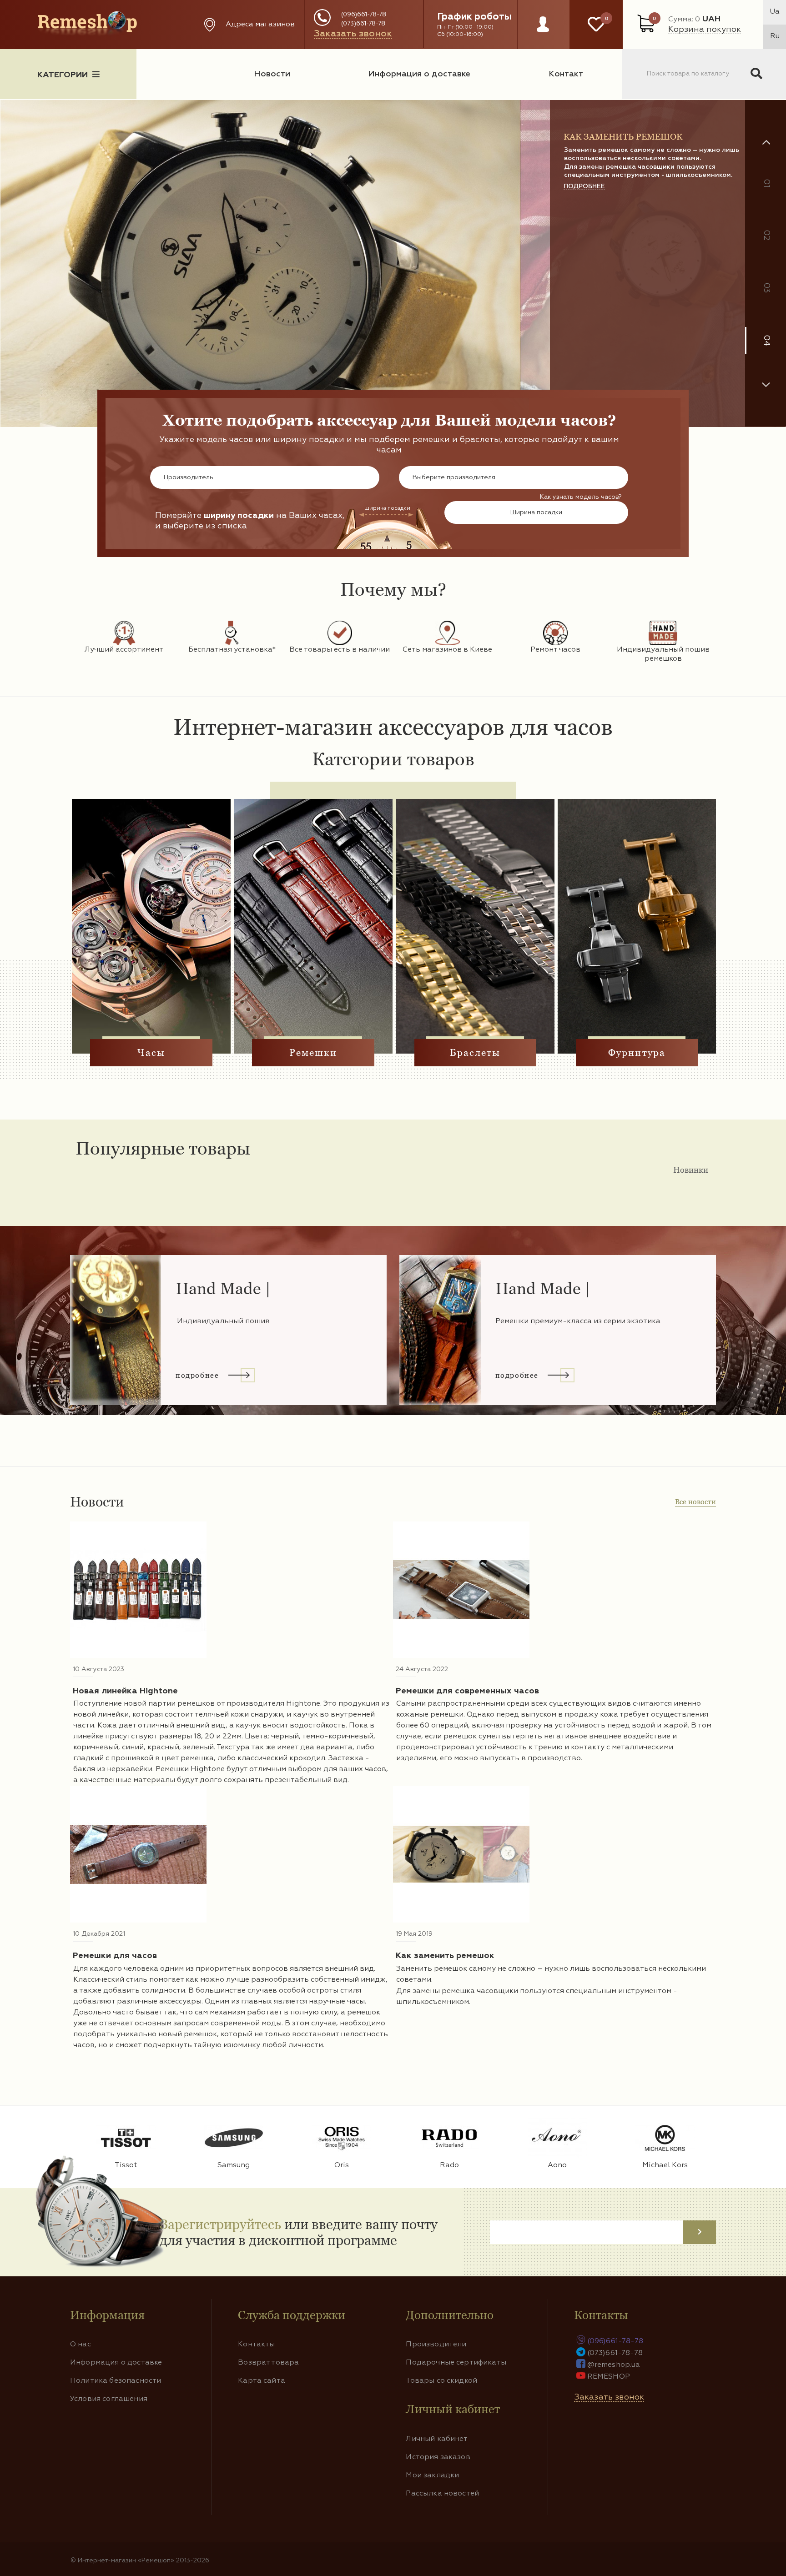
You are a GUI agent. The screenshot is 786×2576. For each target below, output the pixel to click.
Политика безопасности (116, 2381)
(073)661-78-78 (363, 24)
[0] (596, 25)
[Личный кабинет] (543, 33)
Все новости (695, 1502)
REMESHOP (609, 2377)
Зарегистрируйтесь (220, 2224)
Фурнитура (637, 1053)
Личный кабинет (437, 2439)
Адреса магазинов (260, 25)
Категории (63, 75)
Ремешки (313, 1053)
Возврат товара (268, 2363)
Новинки (691, 1170)
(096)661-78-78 (364, 15)
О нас (81, 2345)
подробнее (584, 243)
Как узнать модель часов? (581, 497)
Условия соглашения (109, 2399)
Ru (775, 36)
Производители (436, 2345)
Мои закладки (432, 2476)
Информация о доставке (419, 74)
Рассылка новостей (442, 2494)
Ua (775, 12)
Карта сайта (262, 2381)
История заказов (438, 2457)
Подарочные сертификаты (456, 2363)
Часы (151, 1053)
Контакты (256, 2345)
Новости (272, 74)
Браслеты (475, 1053)
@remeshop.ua (614, 2365)
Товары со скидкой (441, 2381)
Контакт (566, 74)
